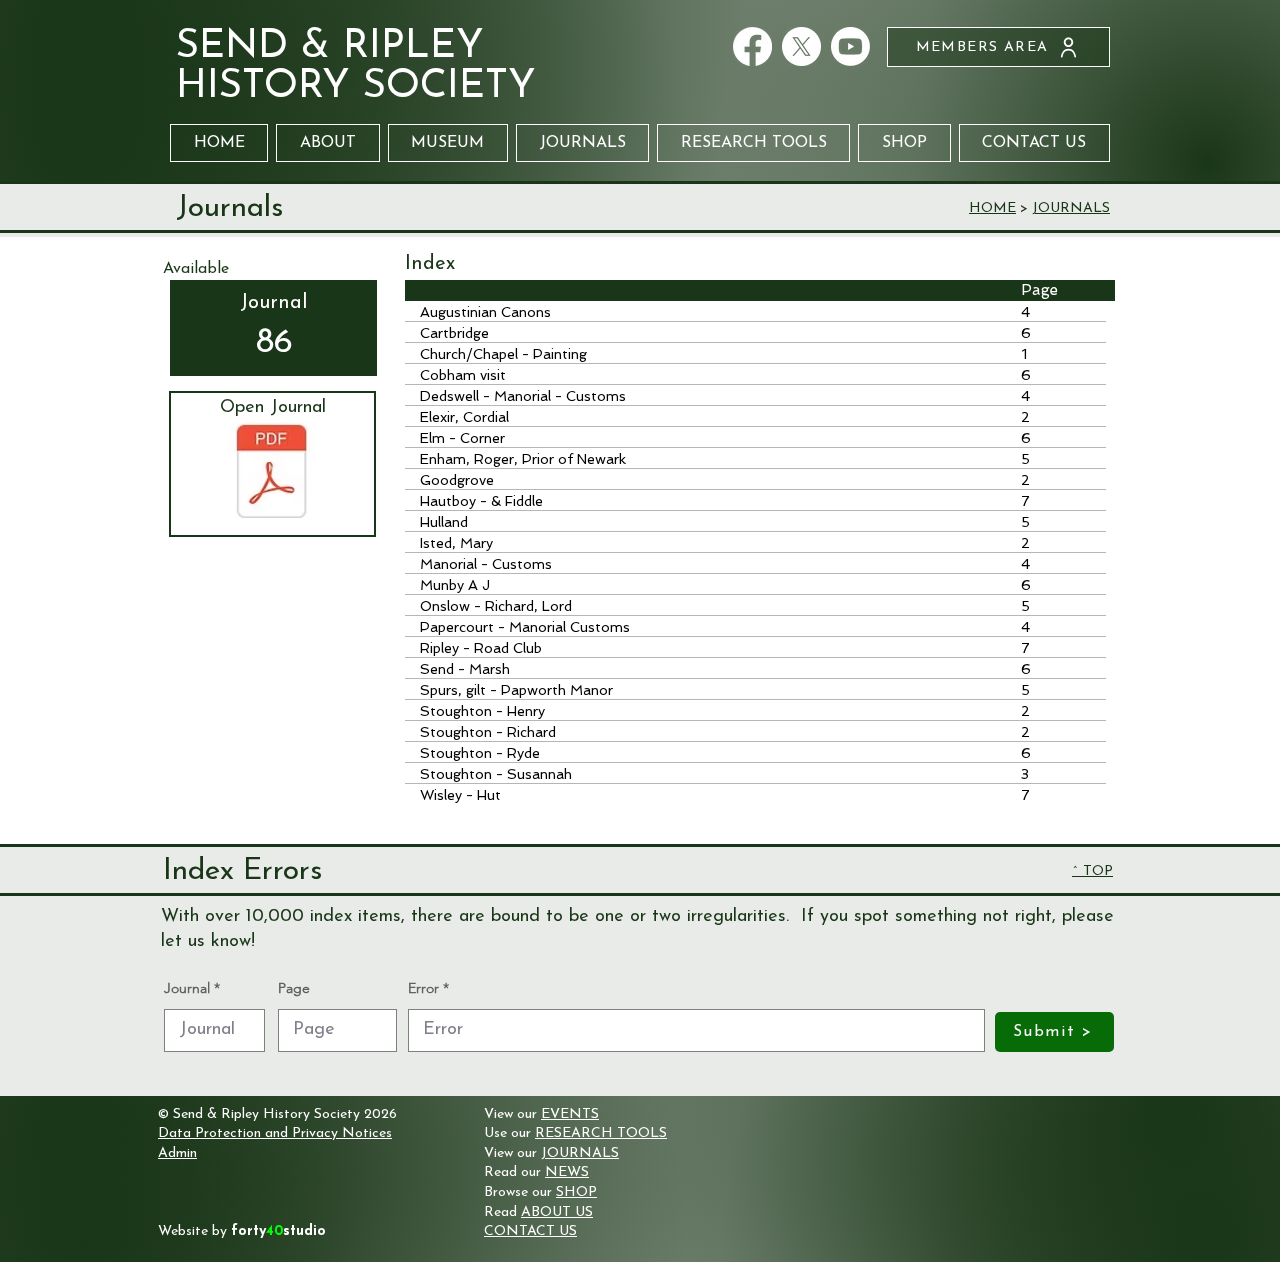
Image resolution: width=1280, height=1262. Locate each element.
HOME (992, 208)
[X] (801, 46)
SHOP (576, 1192)
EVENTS (570, 1114)
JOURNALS (1071, 208)
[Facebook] (752, 46)
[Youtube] (850, 46)
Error (423, 988)
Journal (187, 988)
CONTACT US (530, 1231)
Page (294, 988)
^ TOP (1092, 871)
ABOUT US (557, 1212)
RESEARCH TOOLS (601, 1133)
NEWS (567, 1172)
